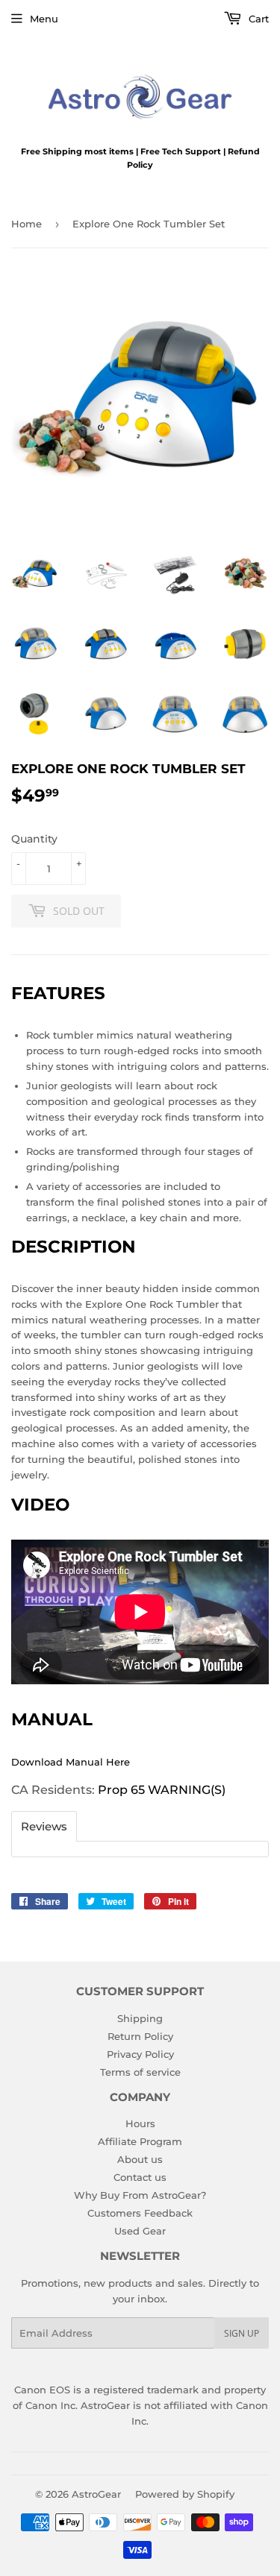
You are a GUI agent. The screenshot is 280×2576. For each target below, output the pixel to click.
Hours (140, 2123)
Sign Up (242, 2333)
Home (27, 224)
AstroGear (96, 2494)
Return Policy (140, 2036)
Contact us (140, 2177)
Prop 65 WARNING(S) (162, 1790)
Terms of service (140, 2072)
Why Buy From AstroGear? (140, 2195)
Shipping (140, 2018)
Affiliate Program (140, 2141)
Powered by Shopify (185, 2494)
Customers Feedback (140, 2213)
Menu (44, 19)
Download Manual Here (71, 1762)
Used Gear (140, 2231)
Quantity (34, 839)
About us (140, 2159)
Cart (257, 19)
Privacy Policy (140, 2054)
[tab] (44, 1826)
